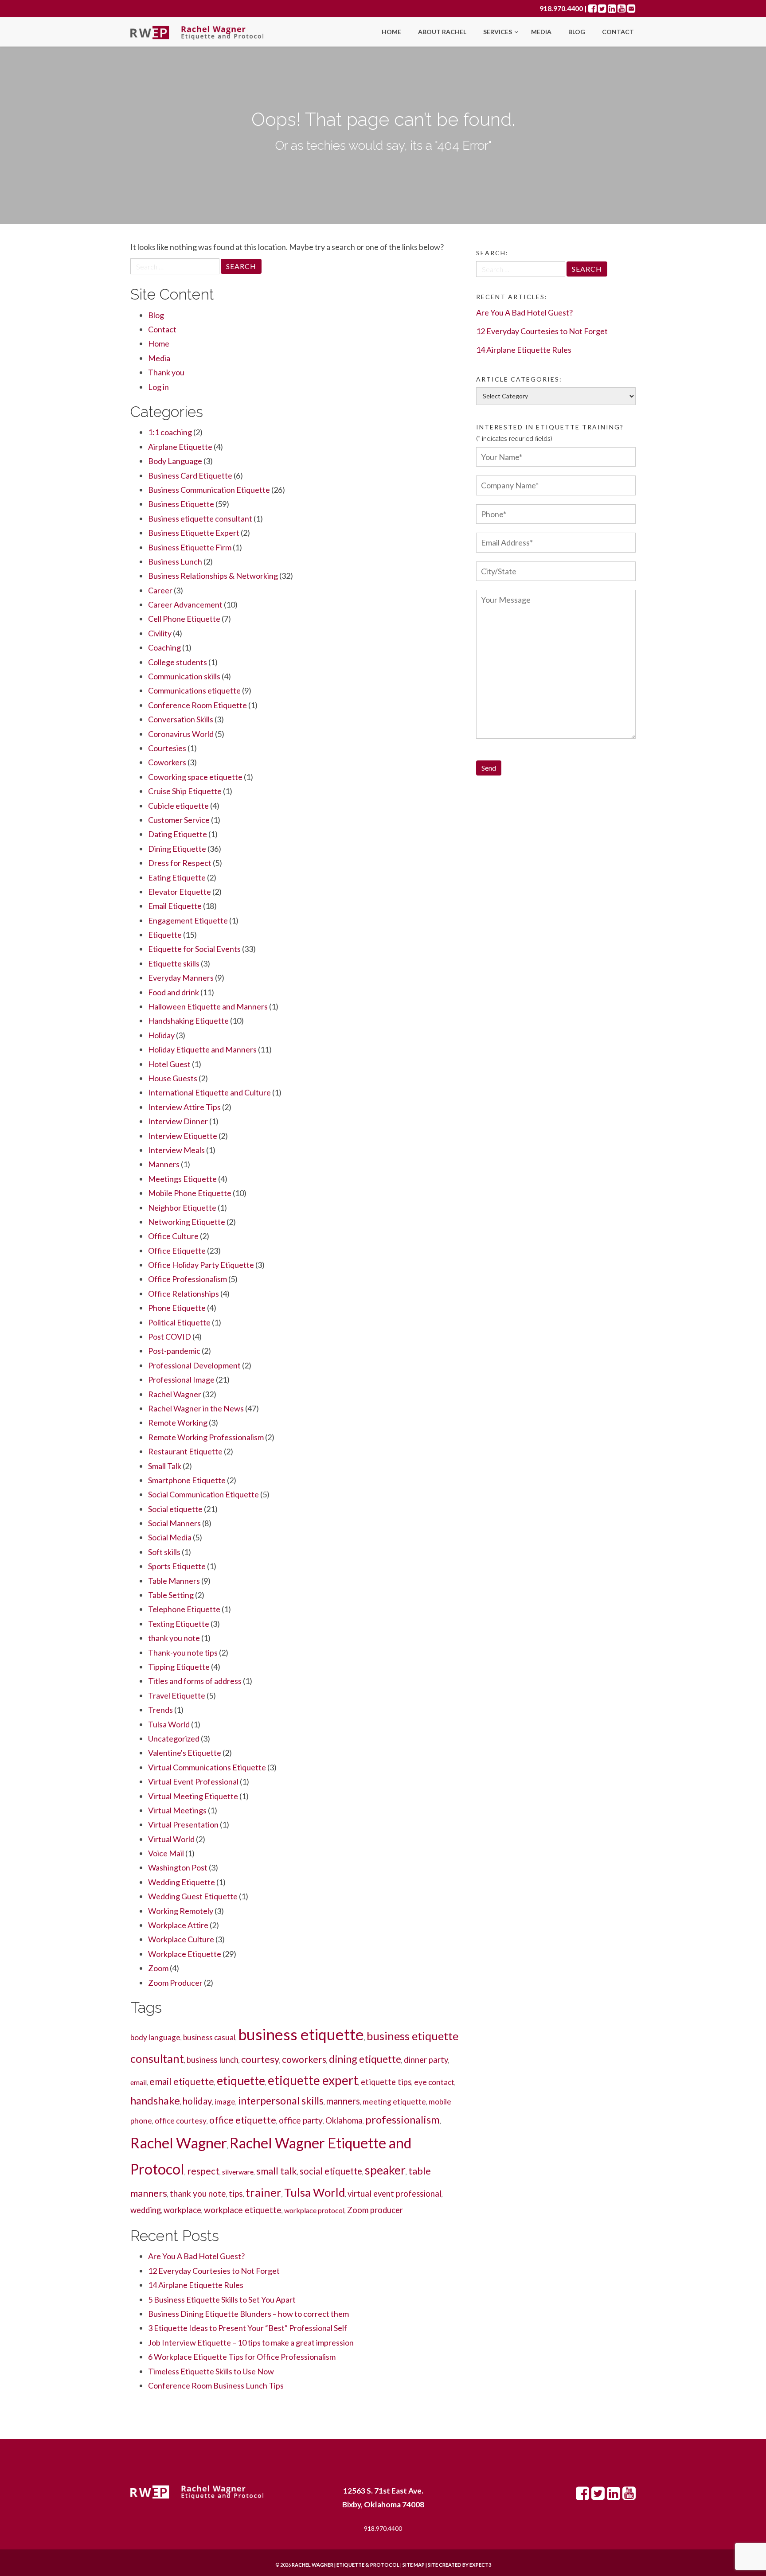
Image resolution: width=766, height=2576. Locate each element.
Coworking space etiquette (195, 777)
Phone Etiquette (177, 1308)
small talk (277, 2171)
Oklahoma (344, 2120)
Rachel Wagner (175, 1394)
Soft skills (164, 1552)
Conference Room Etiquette (197, 705)
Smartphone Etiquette (187, 1480)
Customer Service (179, 820)
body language (155, 2037)
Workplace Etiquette (185, 1954)
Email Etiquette (175, 906)
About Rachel (442, 32)
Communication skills (184, 676)
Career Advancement (185, 604)
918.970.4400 (561, 8)
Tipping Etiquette (179, 1667)
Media (541, 32)
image (225, 2102)
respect (203, 2171)
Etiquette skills (174, 963)
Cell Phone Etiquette (184, 619)
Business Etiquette (181, 504)
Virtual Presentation (183, 1824)
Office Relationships (184, 1294)
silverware (238, 2172)
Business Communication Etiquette (209, 490)
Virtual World (171, 1839)
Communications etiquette (194, 690)
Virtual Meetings (177, 1810)
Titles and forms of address (195, 1681)
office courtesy (181, 2121)
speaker (385, 2170)
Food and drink (174, 992)
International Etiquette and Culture (209, 1092)
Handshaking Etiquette (188, 1021)
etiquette (241, 2081)
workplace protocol (314, 2210)
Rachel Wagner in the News (196, 1408)
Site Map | (436, 2565)
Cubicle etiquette (178, 806)
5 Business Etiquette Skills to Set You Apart (222, 2299)
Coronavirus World (181, 734)
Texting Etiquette (179, 1624)
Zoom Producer (175, 1983)
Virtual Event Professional (193, 1781)
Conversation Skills (181, 719)
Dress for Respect (180, 863)
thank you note (174, 1638)
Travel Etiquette (177, 1695)
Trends (160, 1710)
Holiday (161, 1035)
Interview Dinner (178, 1121)
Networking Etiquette (187, 1222)
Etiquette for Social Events (194, 949)
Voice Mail (166, 1853)
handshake (155, 2100)
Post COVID (170, 1337)
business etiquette (301, 2034)
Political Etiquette (179, 1322)
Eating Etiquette (177, 877)
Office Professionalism (188, 1279)
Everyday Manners (181, 978)
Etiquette (165, 935)
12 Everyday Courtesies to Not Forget (214, 2271)
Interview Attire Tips (184, 1107)
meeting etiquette (394, 2102)
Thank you (166, 372)
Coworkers (167, 762)
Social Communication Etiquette (203, 1494)
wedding (146, 2210)
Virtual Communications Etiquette (207, 1767)
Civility (160, 633)
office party (301, 2120)
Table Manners (174, 1581)
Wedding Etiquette (182, 1882)
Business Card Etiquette (190, 475)
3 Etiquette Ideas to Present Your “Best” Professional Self (248, 2328)
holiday (197, 2101)
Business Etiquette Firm (190, 547)
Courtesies (167, 748)
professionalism (403, 2119)
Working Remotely (181, 1911)
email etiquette (182, 2081)
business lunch (213, 2060)
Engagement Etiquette (188, 920)
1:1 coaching (170, 432)
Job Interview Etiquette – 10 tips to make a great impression (251, 2342)
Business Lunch (175, 561)
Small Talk (165, 1466)
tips (236, 2193)
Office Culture (173, 1236)
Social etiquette (175, 1509)
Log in (158, 387)
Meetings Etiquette (182, 1179)
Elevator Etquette (180, 892)
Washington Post (178, 1867)
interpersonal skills (281, 2101)
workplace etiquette (243, 2210)
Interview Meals (176, 1150)
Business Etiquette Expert (194, 533)
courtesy (260, 2059)
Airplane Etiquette (180, 447)
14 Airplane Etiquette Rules (196, 2285)
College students (178, 662)
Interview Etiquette (183, 1136)
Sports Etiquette (177, 1566)
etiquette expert (313, 2080)
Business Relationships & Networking (213, 576)
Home (391, 32)
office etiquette (243, 2120)
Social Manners (174, 1523)
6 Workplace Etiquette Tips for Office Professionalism (242, 2357)
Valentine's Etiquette (185, 1753)
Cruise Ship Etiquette (185, 791)
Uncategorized (174, 1738)
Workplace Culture (181, 1939)
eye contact (434, 2082)
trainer (264, 2192)
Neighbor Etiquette (182, 1208)
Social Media (170, 1537)
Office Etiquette (177, 1251)
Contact (618, 32)
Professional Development (194, 1365)
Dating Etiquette (178, 834)
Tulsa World (169, 1724)
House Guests (173, 1078)
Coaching (164, 647)
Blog (577, 32)
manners (343, 2101)
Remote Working (178, 1422)
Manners (164, 1164)
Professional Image (181, 1380)
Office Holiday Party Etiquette (201, 1265)
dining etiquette (365, 2059)
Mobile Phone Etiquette (190, 1193)
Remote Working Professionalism (206, 1437)
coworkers (304, 2059)
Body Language (175, 461)
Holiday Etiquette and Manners (202, 1049)
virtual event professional (395, 2194)
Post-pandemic (174, 1351)
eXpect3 (480, 2565)
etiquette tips (386, 2082)
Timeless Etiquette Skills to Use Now (211, 2371)
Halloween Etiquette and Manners (208, 1006)
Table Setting (171, 1595)
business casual (209, 2037)
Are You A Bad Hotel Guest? (196, 2256)
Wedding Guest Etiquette (193, 1896)
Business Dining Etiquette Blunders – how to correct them (248, 2314)
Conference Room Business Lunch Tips (216, 2385)
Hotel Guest (169, 1064)
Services (498, 32)
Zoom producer (375, 2210)
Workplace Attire (178, 1925)
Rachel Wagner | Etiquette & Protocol (346, 2565)
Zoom (158, 1968)
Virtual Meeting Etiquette (193, 1796)
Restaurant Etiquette (185, 1451)
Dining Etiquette (177, 849)
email (139, 2082)
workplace (182, 2210)
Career (160, 590)
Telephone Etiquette (184, 1609)
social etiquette (331, 2171)
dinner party (426, 2060)
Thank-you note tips (183, 1652)
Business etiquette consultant (200, 518)
